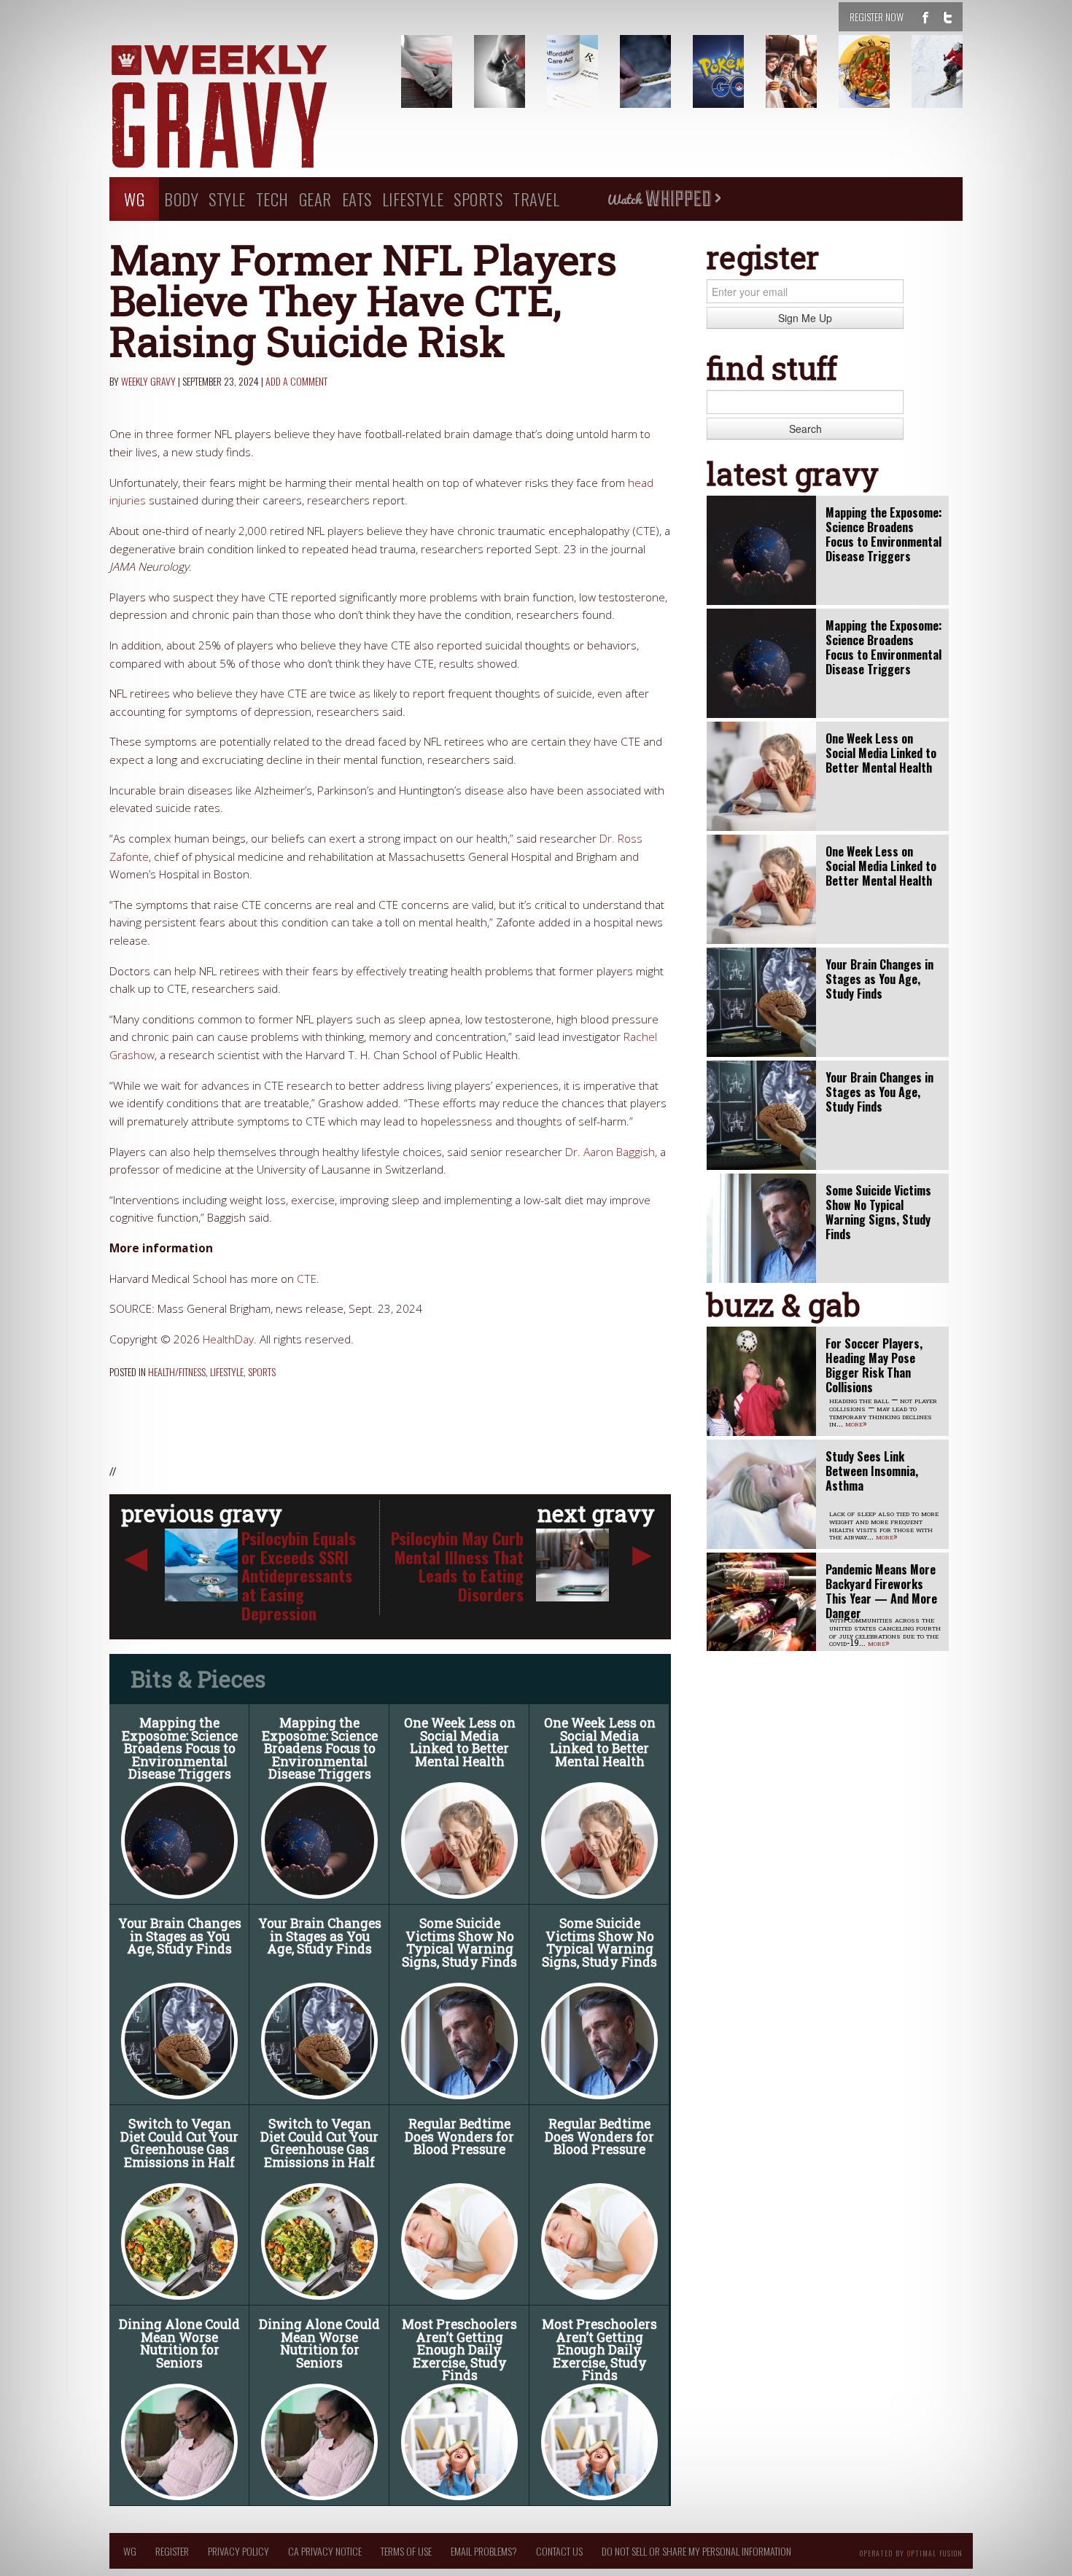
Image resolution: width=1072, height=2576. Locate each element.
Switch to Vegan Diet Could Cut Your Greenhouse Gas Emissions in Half (179, 2143)
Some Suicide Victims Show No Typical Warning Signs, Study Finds (459, 1943)
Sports (478, 199)
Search (805, 429)
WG (134, 199)
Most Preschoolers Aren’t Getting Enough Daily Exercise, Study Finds (459, 2350)
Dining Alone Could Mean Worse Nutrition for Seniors (179, 2343)
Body (181, 199)
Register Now (877, 16)
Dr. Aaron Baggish (610, 1152)
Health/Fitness (177, 1371)
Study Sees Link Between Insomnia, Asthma (872, 1471)
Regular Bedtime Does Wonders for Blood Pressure (459, 2136)
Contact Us (559, 2551)
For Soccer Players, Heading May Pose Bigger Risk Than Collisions (874, 1365)
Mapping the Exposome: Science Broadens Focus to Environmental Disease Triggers (180, 1748)
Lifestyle (413, 199)
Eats (357, 199)
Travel (536, 199)
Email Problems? (484, 2551)
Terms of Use (406, 2551)
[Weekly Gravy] (244, 108)
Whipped (664, 199)
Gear (315, 199)
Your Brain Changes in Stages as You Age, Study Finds (180, 1936)
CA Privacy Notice (325, 2551)
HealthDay (228, 1339)
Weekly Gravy (148, 381)
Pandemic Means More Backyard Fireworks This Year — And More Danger (881, 1591)
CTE (307, 1279)
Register (172, 2551)
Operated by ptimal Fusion (911, 2552)
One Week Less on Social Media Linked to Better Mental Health (460, 1742)
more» (856, 1423)
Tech (272, 199)
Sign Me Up (805, 318)
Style (227, 199)
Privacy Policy (238, 2551)
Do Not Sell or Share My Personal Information (696, 2551)
